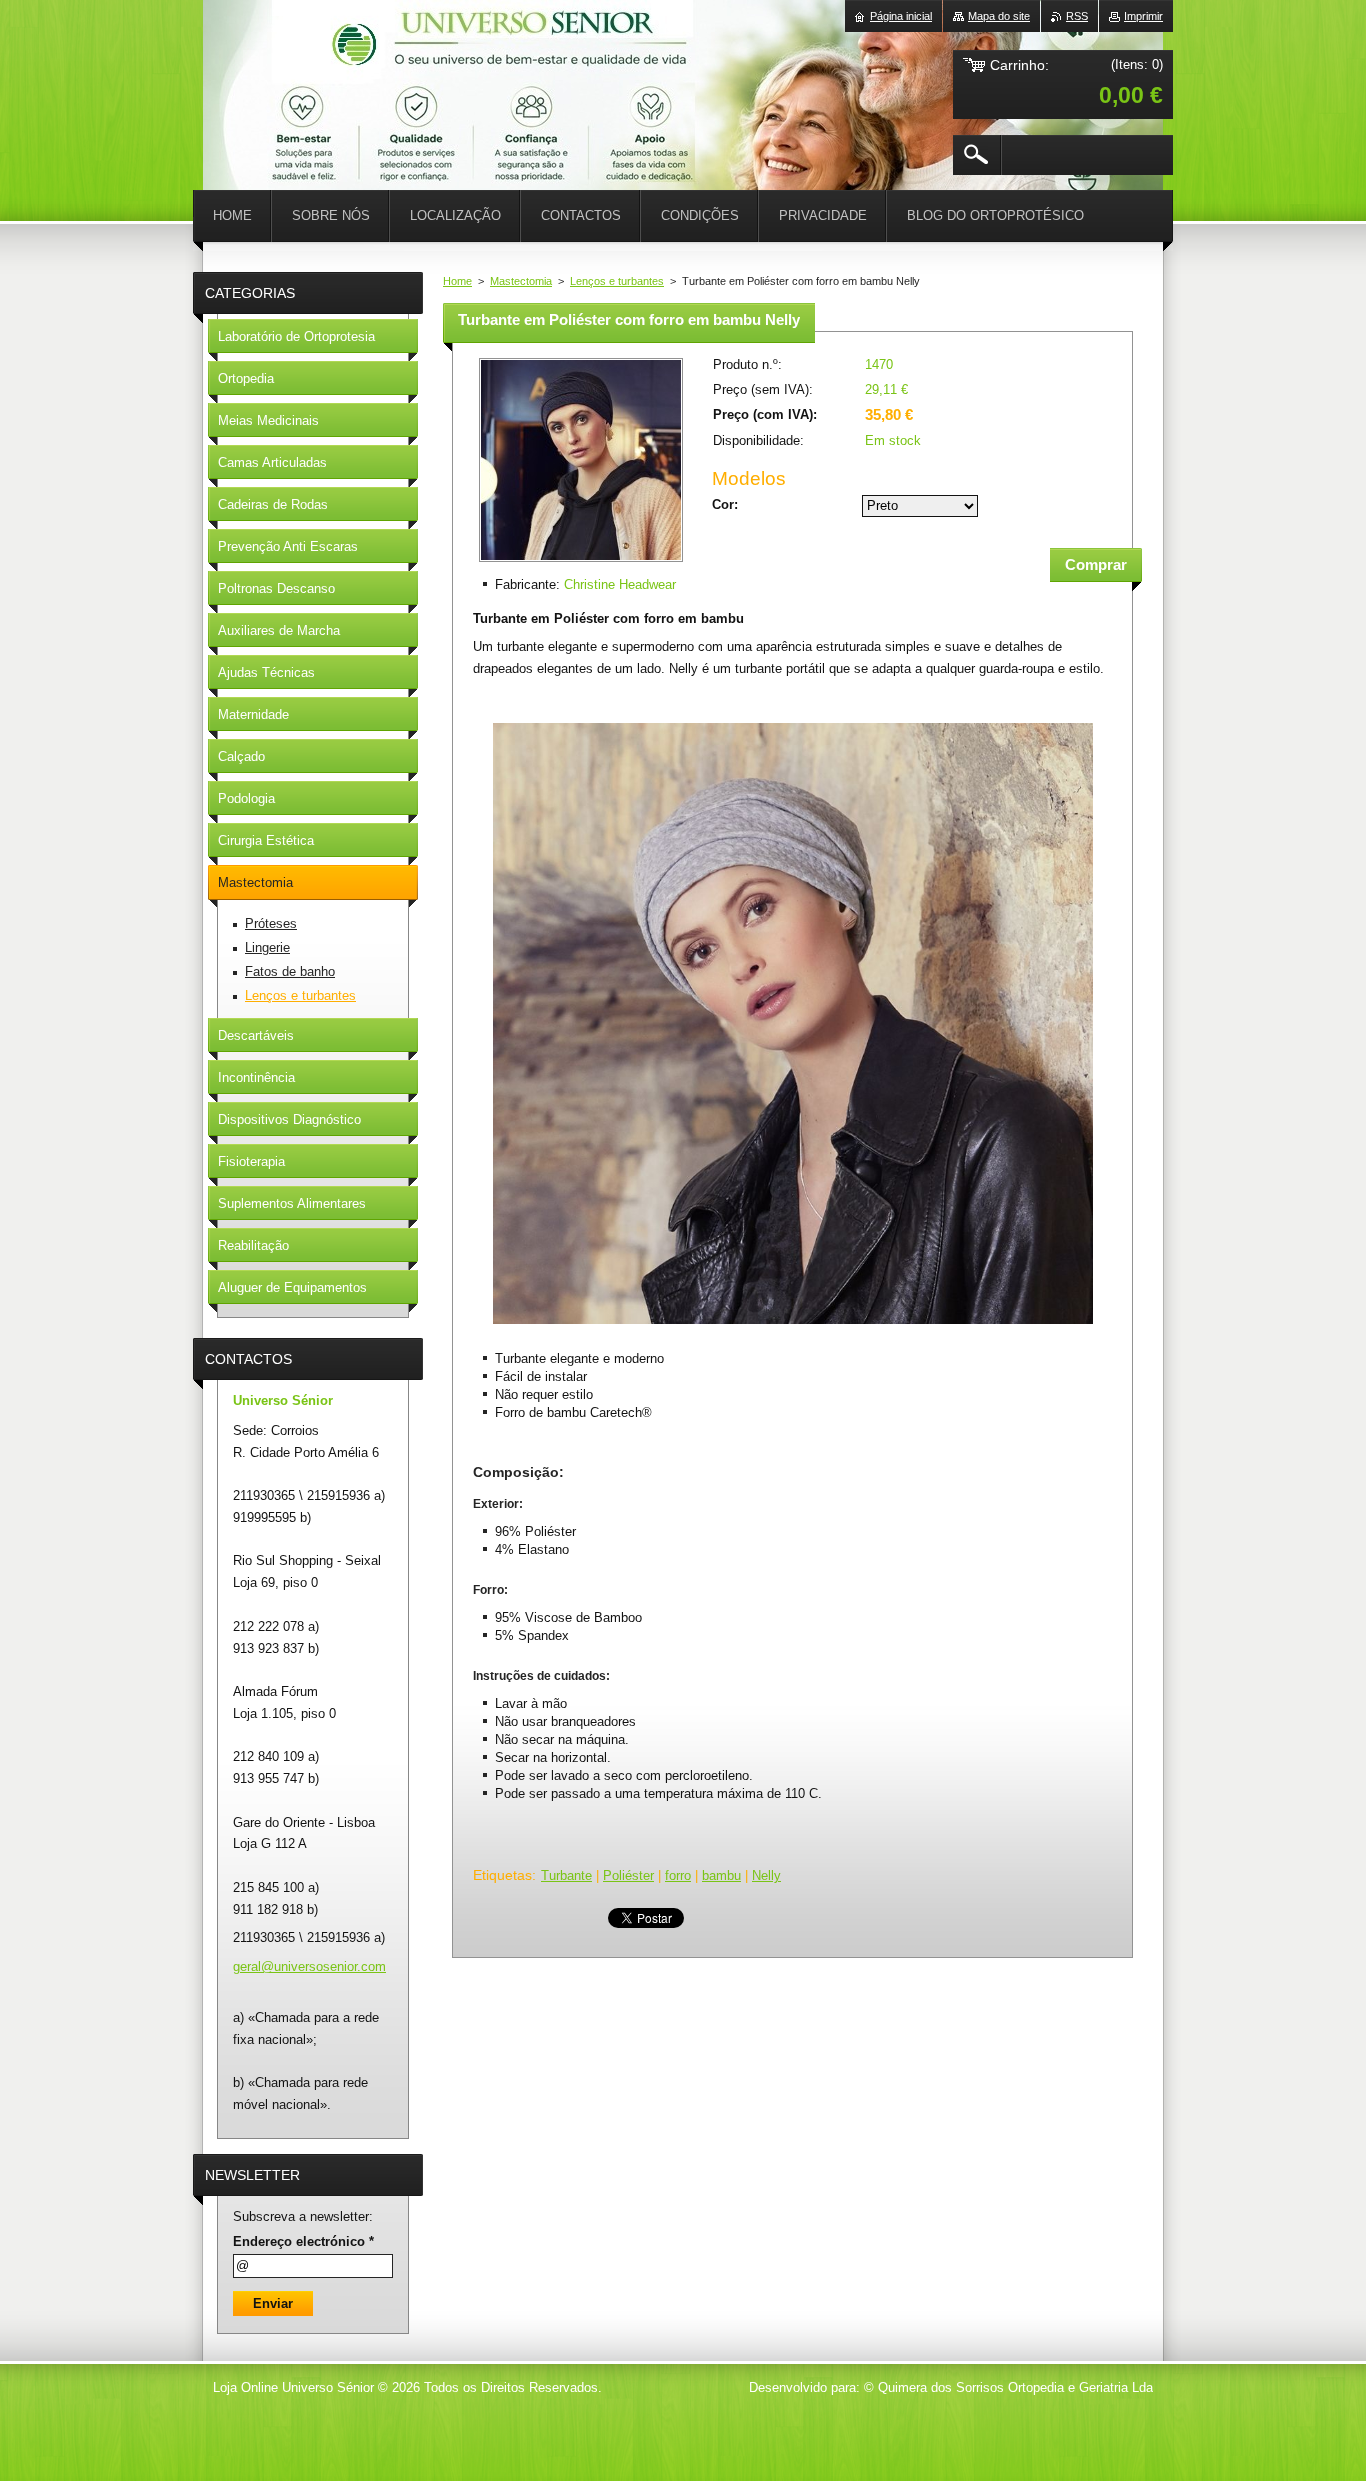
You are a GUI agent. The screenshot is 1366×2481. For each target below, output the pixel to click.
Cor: (725, 504)
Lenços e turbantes (617, 281)
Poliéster (628, 1875)
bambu (721, 1875)
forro (678, 1875)
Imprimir (1143, 16)
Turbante (566, 1875)
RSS (1077, 16)
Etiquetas (502, 1875)
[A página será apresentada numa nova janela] (581, 563)
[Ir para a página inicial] (253, 60)
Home (457, 281)
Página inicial (901, 16)
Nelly (766, 1875)
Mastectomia (521, 281)
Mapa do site (999, 16)
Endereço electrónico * (303, 2241)
